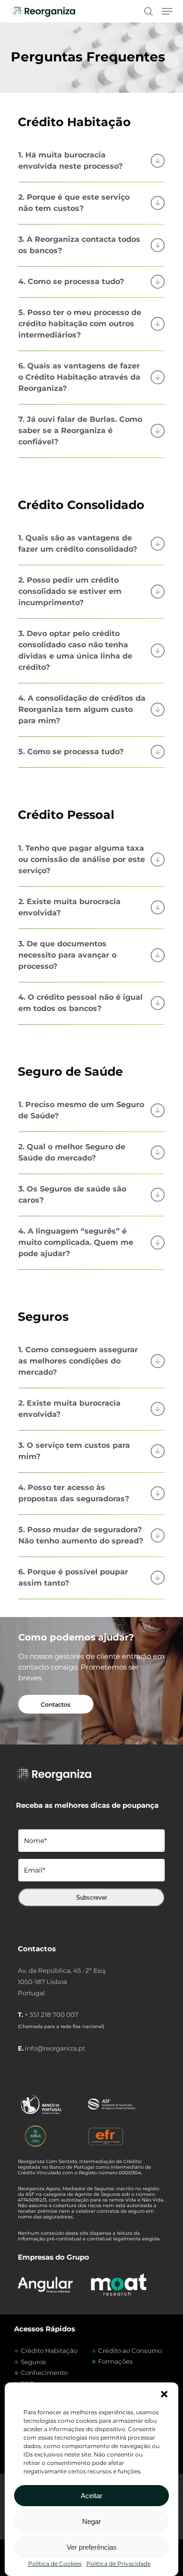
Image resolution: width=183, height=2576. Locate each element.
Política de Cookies (55, 2564)
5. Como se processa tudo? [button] (71, 752)
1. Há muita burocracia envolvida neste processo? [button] (70, 161)
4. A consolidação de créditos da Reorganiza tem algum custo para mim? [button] (82, 709)
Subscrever (91, 1898)
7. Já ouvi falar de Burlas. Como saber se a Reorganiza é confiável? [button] (80, 431)
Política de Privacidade (118, 2564)
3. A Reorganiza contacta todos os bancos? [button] (79, 245)
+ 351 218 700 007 (51, 2014)
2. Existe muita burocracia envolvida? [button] (69, 907)
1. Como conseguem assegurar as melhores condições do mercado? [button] (78, 1361)
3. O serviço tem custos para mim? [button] (74, 1451)
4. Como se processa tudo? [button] (71, 281)
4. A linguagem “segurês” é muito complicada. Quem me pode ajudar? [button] (76, 1242)
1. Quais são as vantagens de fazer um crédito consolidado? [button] (78, 543)
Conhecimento (44, 2373)
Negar (91, 2521)
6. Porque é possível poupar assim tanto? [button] (73, 1577)
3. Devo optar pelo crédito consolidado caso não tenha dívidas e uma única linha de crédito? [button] (75, 650)
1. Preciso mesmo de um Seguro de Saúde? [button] (81, 1110)
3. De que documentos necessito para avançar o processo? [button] (67, 955)
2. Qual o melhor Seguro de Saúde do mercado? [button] (72, 1152)
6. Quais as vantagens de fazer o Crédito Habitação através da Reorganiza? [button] (79, 377)
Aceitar (91, 2496)
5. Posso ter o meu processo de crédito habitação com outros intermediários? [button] (80, 324)
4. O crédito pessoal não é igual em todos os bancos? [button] (80, 1003)
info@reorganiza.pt (55, 2048)
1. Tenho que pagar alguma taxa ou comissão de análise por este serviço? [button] (82, 859)
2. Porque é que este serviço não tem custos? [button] (74, 203)
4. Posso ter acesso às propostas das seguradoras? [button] (74, 1493)
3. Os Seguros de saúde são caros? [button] (72, 1194)
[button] (164, 2394)
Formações (115, 2361)
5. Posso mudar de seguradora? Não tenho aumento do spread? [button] (81, 1535)
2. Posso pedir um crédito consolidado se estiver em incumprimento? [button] (70, 591)
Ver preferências (92, 2547)
